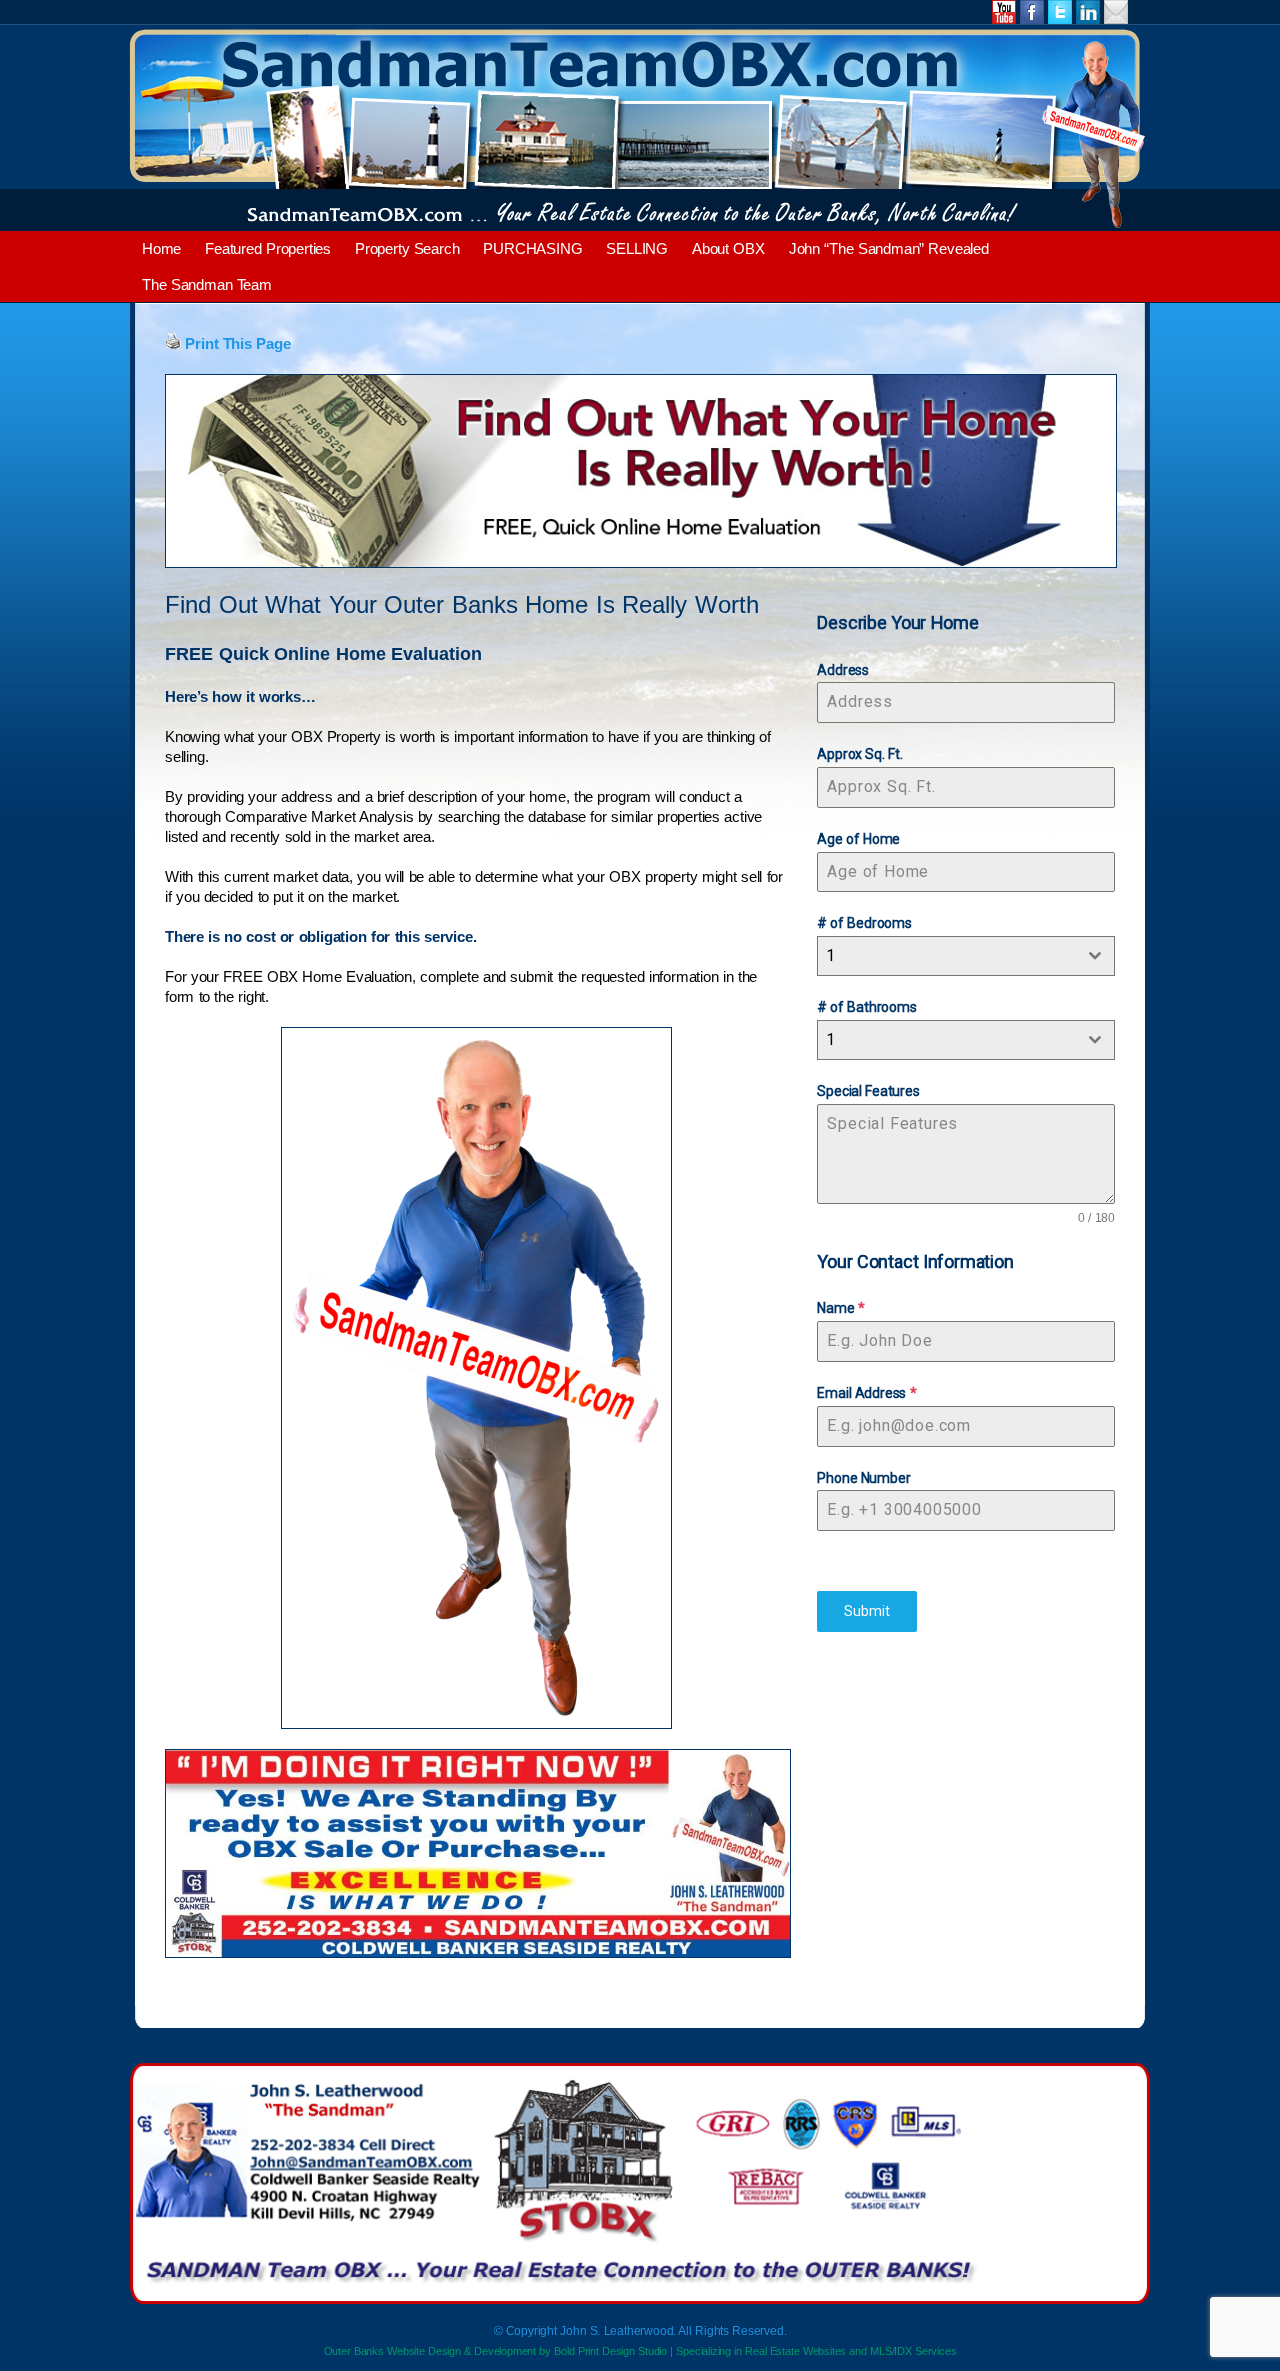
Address (843, 670)
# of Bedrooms (864, 923)
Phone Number (863, 1478)
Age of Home (858, 839)
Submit (867, 1611)
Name (840, 1308)
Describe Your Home (897, 622)
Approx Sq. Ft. (859, 754)
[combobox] (966, 956)
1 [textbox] (830, 955)
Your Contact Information (915, 1261)
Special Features (868, 1091)
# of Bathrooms (866, 1007)
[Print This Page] (173, 343)
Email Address (866, 1393)
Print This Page (237, 343)
